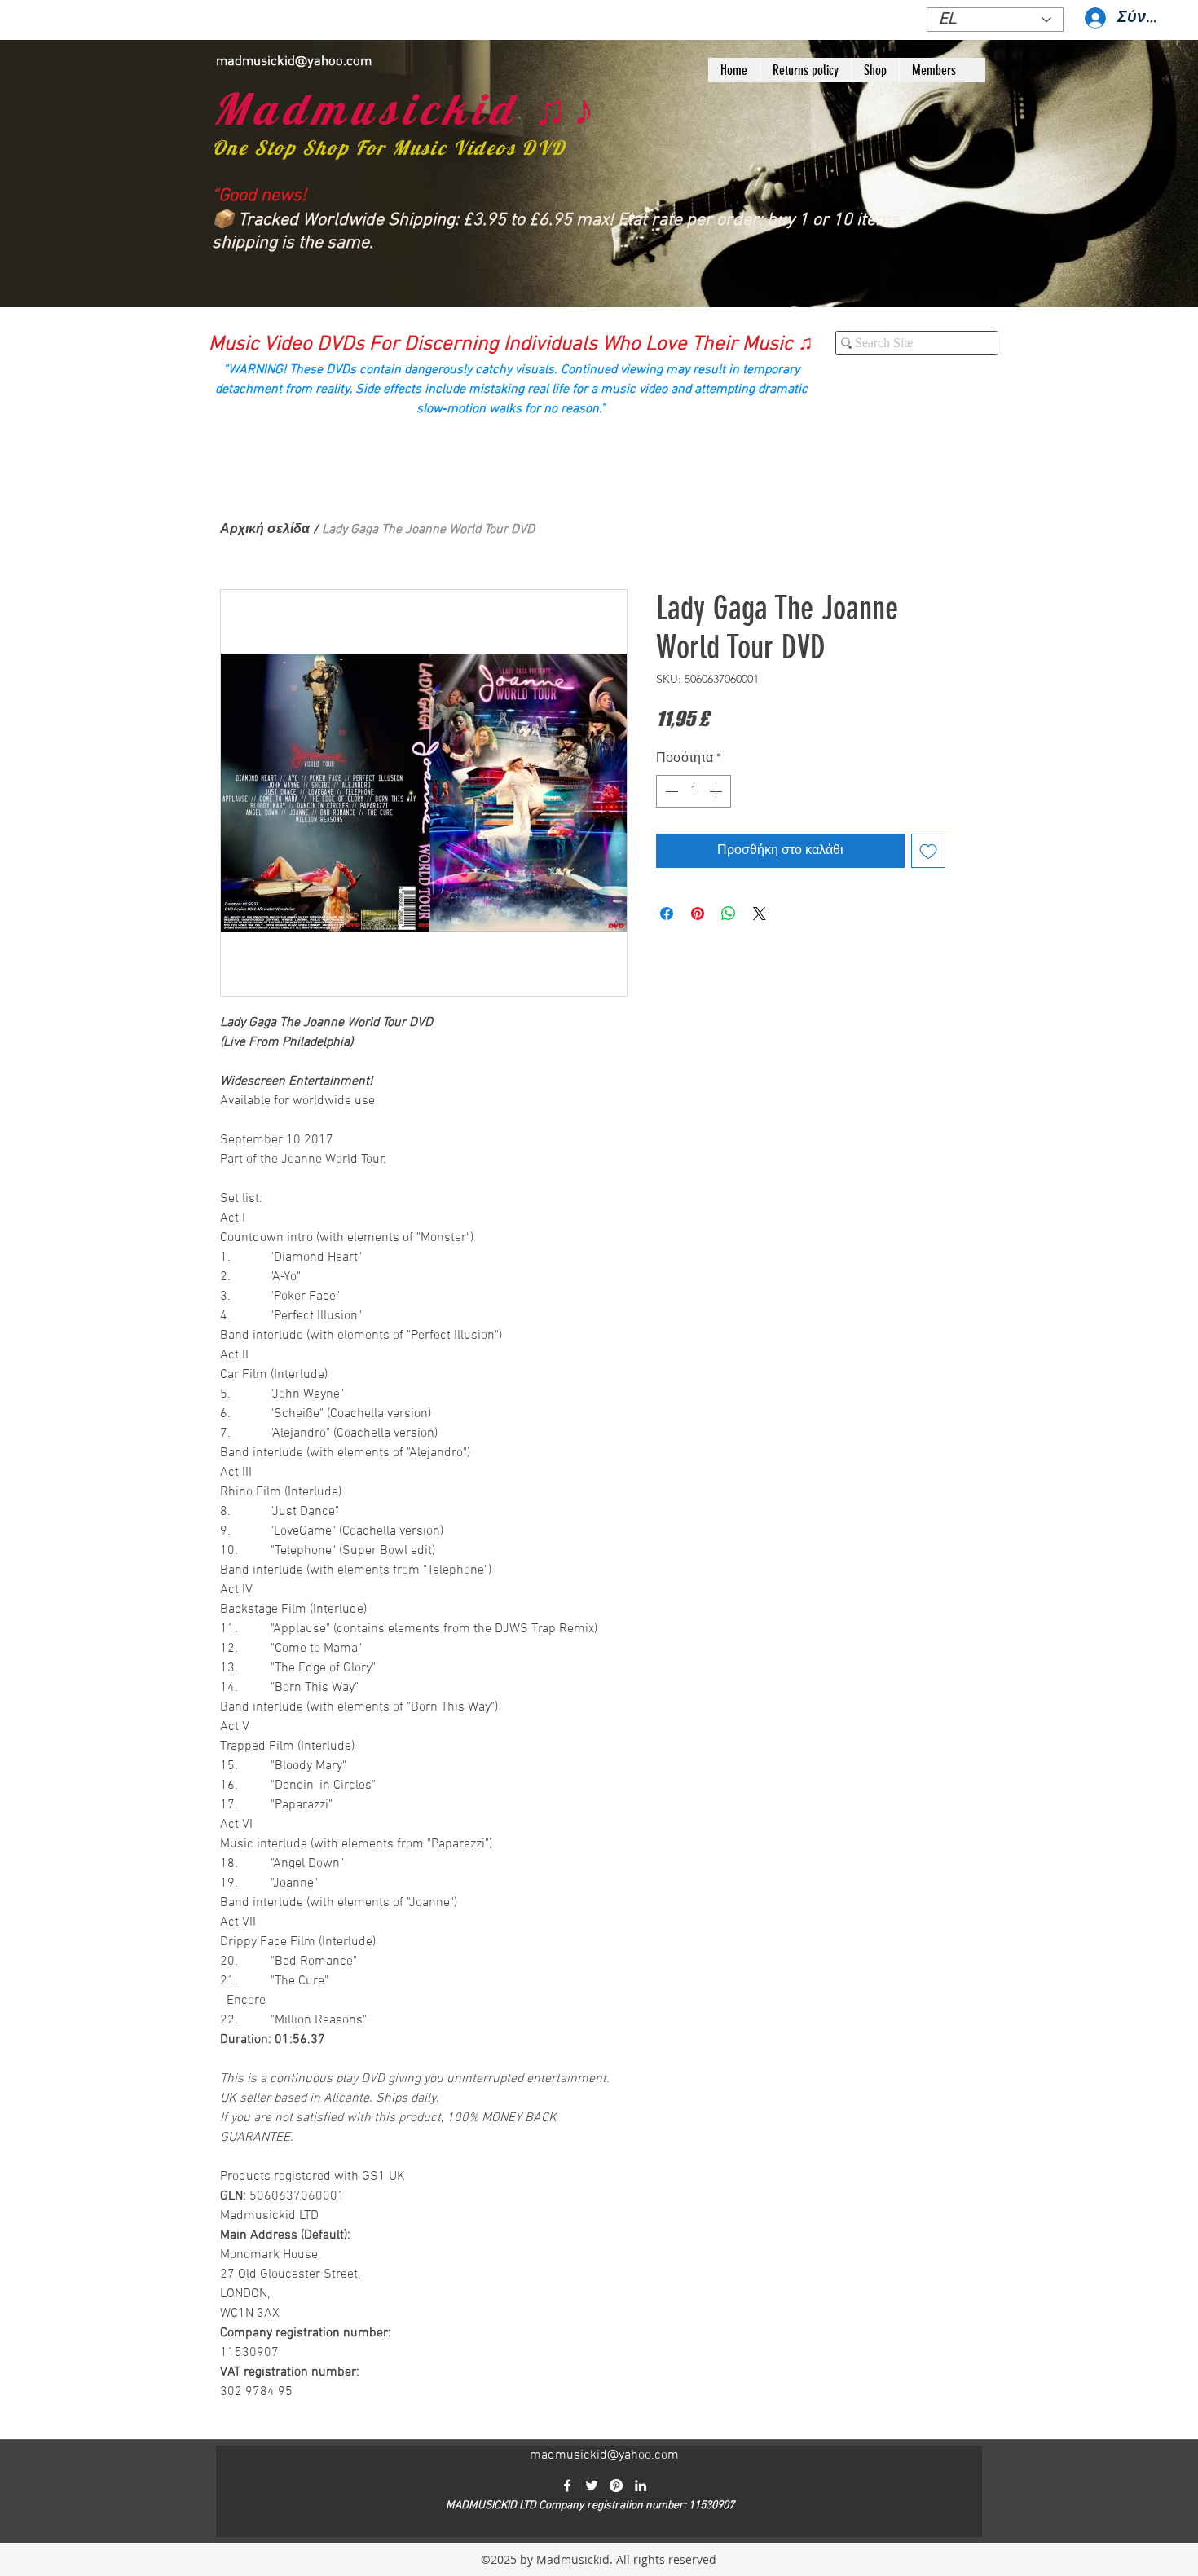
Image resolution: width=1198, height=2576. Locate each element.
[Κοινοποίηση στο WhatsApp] (729, 914)
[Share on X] (760, 914)
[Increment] (717, 791)
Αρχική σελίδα (265, 530)
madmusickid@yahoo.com (294, 62)
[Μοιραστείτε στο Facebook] (667, 914)
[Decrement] (670, 791)
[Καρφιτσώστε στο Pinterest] (698, 914)
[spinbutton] (694, 791)
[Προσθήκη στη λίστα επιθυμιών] (928, 851)
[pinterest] (616, 2486)
